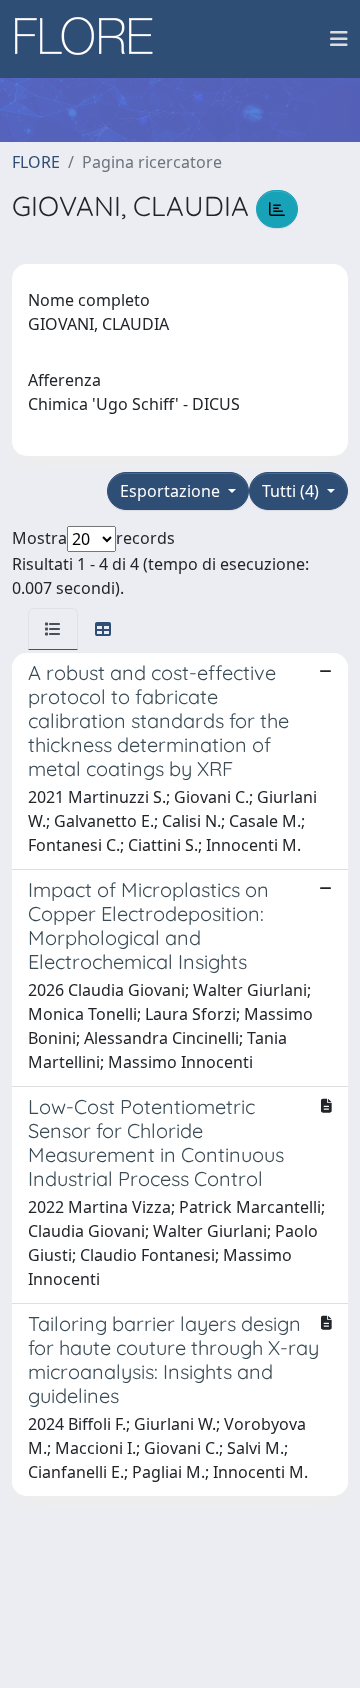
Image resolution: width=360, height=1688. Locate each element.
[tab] (53, 629)
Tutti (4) (292, 491)
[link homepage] (91, 39)
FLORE (36, 162)
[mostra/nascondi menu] (339, 39)
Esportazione (172, 491)
